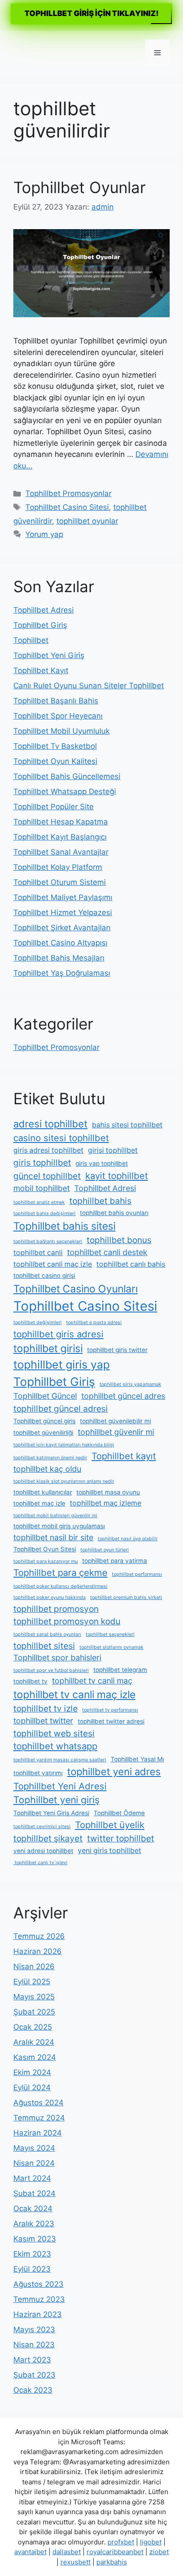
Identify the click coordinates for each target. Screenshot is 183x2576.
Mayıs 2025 (34, 1997)
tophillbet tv (30, 1681)
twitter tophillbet (121, 1838)
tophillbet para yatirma (115, 1561)
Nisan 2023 (34, 2345)
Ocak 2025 (33, 2027)
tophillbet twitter (43, 1721)
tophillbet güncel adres (123, 1396)
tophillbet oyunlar (87, 521)
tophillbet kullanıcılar (43, 1492)
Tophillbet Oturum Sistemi (60, 882)
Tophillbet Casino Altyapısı (60, 943)
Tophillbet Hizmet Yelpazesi (63, 913)
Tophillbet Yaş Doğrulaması (62, 973)
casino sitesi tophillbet (61, 1138)
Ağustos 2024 (38, 2103)
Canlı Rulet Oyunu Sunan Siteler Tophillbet (89, 686)
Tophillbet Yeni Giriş (49, 655)
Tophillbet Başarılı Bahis (56, 701)
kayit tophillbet (117, 1176)
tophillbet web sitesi (54, 1733)
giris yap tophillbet (102, 1163)
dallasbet (67, 2552)
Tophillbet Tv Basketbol (55, 746)
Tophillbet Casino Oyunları (76, 1289)
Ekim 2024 (32, 2072)
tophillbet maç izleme (105, 1503)
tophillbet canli (38, 1253)
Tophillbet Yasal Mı (137, 1759)
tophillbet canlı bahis (131, 1264)
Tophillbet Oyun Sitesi (45, 1549)
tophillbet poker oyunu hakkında (50, 1597)
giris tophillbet (42, 1163)
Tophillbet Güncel (45, 1396)
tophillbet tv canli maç (92, 1681)
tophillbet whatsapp (55, 1746)
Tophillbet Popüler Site (54, 807)
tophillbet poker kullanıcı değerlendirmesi (60, 1586)
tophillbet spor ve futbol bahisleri (51, 1670)
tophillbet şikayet (48, 1838)
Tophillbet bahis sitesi (64, 1226)
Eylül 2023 (32, 2269)
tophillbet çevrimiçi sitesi (42, 1827)
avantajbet (30, 2552)
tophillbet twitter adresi (111, 1721)
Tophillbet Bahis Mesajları (59, 958)
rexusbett (76, 2562)
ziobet (159, 2552)
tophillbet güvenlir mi (116, 1432)
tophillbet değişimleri (38, 1322)
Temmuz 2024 (39, 2118)
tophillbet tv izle (46, 1708)
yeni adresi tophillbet (43, 1851)
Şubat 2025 (34, 2012)
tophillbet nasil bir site (53, 1537)
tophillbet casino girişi (44, 1276)
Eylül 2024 (32, 2087)
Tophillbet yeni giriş (56, 1800)
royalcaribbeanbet (115, 2552)
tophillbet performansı (137, 1574)
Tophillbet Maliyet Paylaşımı (63, 897)
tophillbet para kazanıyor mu (46, 1561)
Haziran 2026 (38, 1951)
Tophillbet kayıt (124, 1456)
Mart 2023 (32, 2360)
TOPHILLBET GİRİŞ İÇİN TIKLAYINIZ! (91, 13)
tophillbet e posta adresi (94, 1322)
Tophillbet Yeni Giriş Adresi (51, 1813)
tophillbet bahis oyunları (114, 1213)
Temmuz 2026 (39, 1936)
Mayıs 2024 (34, 2148)
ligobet (151, 2542)
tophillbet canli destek (107, 1252)
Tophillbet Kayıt (41, 670)
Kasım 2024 (35, 2057)
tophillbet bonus (119, 1240)
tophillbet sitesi (44, 1646)
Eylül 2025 (32, 1982)
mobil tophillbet (42, 1188)
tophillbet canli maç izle (53, 1264)
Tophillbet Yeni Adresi (60, 1786)
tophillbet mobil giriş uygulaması (59, 1526)
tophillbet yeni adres (114, 1772)
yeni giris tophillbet (109, 1851)
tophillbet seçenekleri (110, 1634)
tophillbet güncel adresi (61, 1409)
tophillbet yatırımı (38, 1773)
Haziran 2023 (38, 2314)
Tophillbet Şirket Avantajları (62, 928)
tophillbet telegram (120, 1670)
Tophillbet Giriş (40, 625)
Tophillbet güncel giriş (44, 1421)
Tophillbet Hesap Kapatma (61, 822)
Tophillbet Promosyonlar (68, 493)
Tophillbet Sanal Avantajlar (61, 852)
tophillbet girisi (48, 1349)
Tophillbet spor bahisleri (57, 1657)
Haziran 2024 (38, 2133)
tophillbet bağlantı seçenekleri (48, 1242)
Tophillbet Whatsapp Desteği (65, 791)
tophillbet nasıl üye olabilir (128, 1539)
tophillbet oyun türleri (105, 1550)
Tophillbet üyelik (110, 1825)
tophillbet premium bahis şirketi (126, 1597)
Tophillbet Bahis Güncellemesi (67, 776)
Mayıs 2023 (34, 2330)
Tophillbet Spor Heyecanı (58, 716)
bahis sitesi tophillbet (127, 1125)
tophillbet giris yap (62, 1365)
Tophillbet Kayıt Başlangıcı (60, 837)
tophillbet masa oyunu (108, 1492)
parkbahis (112, 2562)
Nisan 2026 (34, 1966)
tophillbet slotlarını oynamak (111, 1647)
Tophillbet (31, 640)
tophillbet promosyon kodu (67, 1621)
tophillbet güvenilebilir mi (115, 1421)
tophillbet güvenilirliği (43, 1433)
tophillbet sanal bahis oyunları (47, 1634)
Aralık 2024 (34, 2042)
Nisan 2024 (34, 2163)
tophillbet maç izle (39, 1503)
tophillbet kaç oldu (47, 1469)
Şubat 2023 (34, 2375)
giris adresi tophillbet (48, 1150)
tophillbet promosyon (56, 1609)
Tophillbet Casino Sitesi (67, 507)
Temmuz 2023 (39, 2299)
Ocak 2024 (33, 2209)
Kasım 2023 (35, 2239)
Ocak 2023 (33, 2390)
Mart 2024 (32, 2178)
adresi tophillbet (50, 1124)
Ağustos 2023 (38, 2284)
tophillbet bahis (100, 1201)
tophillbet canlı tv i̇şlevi (40, 1863)
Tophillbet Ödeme (119, 1813)
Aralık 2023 (34, 2224)
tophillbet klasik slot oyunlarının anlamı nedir (64, 1481)
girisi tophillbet (113, 1150)
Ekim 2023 (32, 2254)
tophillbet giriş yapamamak (130, 1384)
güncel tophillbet (47, 1176)
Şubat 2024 (34, 2193)
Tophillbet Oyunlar (80, 187)
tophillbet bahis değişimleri (44, 1213)
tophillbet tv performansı (110, 1710)
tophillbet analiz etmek (39, 1202)
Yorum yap (44, 534)
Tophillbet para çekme (60, 1573)
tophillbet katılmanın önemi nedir (50, 1458)
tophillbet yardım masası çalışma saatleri (60, 1760)
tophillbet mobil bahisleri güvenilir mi (55, 1516)
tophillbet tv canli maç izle (74, 1695)
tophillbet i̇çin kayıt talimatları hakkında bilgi (64, 1445)
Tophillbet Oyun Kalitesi (55, 761)
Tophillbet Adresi (44, 610)
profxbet (121, 2542)
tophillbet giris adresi (58, 1334)
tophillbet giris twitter (117, 1350)
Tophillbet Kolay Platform (58, 867)
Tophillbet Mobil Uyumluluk (62, 731)
